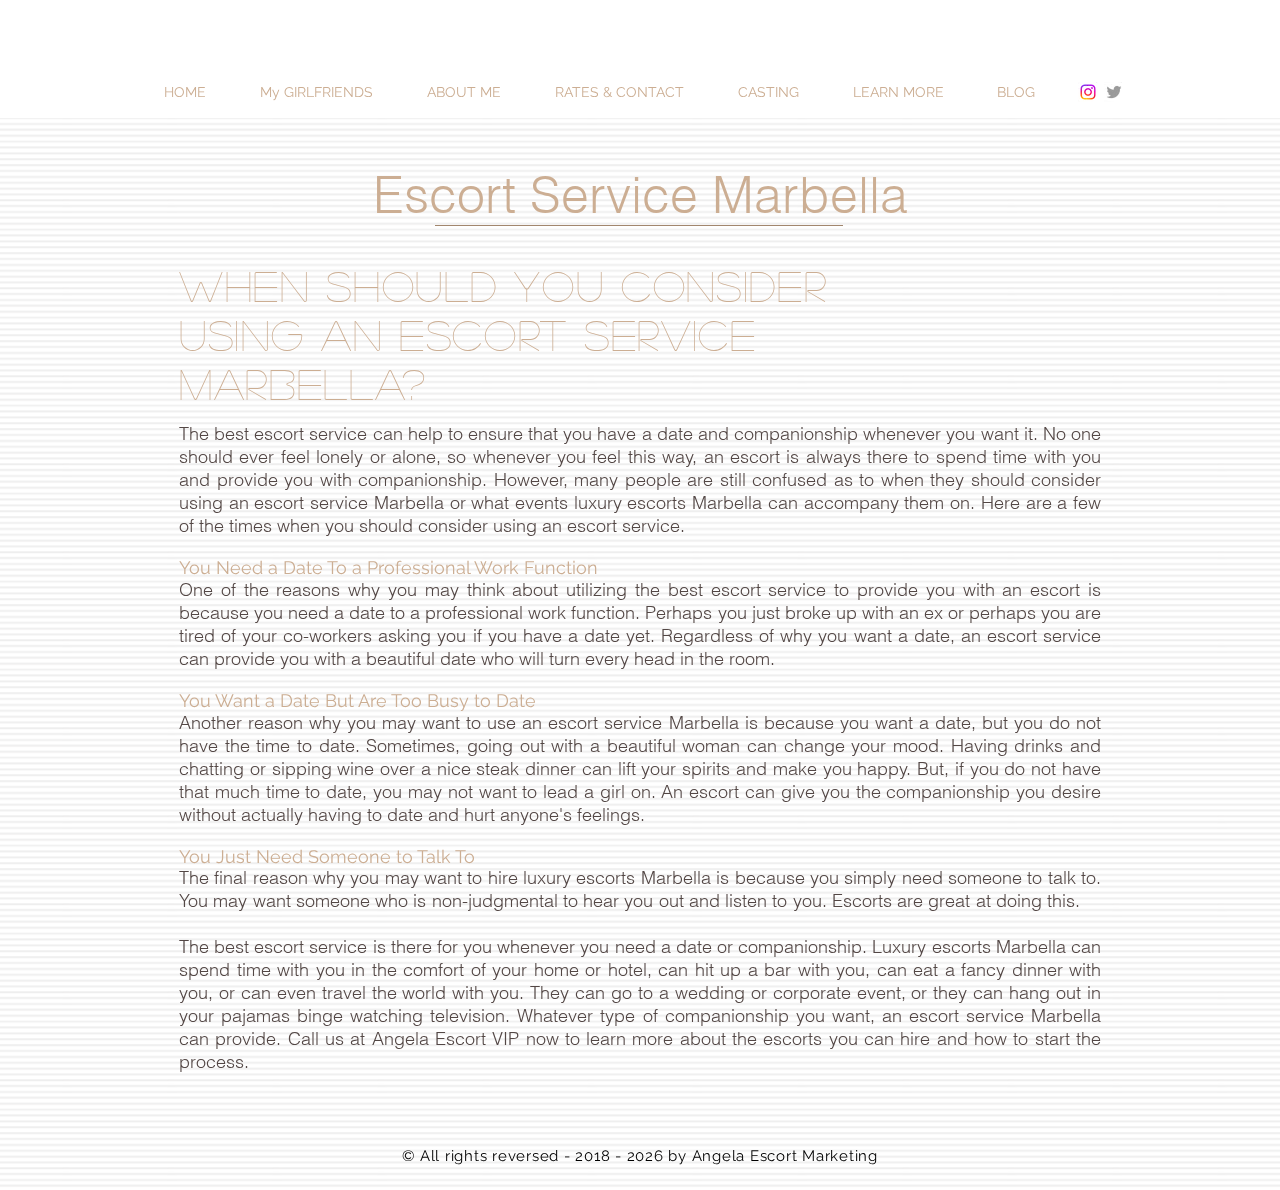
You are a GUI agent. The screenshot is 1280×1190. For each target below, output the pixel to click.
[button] (915, 92)
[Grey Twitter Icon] (1114, 92)
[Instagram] (1088, 92)
